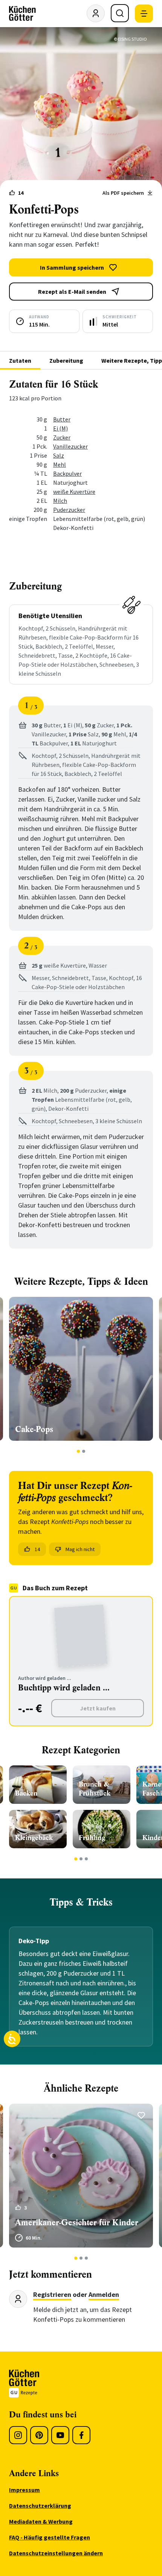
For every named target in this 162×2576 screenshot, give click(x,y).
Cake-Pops (34, 1429)
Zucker (62, 437)
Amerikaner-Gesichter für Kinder (77, 2223)
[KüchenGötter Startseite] (22, 14)
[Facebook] (81, 2435)
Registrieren (52, 2294)
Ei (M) (60, 428)
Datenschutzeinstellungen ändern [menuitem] (56, 2553)
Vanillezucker (70, 446)
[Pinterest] (39, 2435)
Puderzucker (69, 510)
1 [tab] (79, 1451)
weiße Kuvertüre (74, 492)
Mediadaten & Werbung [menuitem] (41, 2521)
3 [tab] (86, 1859)
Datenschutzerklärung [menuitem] (40, 2506)
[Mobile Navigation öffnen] (144, 14)
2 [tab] (84, 1451)
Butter (62, 419)
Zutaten (20, 360)
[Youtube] (60, 2435)
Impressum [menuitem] (24, 2490)
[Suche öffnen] (120, 13)
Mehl (60, 464)
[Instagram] (18, 2435)
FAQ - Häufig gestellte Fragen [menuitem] (50, 2537)
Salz (59, 455)
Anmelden (104, 2294)
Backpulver (67, 473)
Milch (60, 501)
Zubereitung (66, 360)
